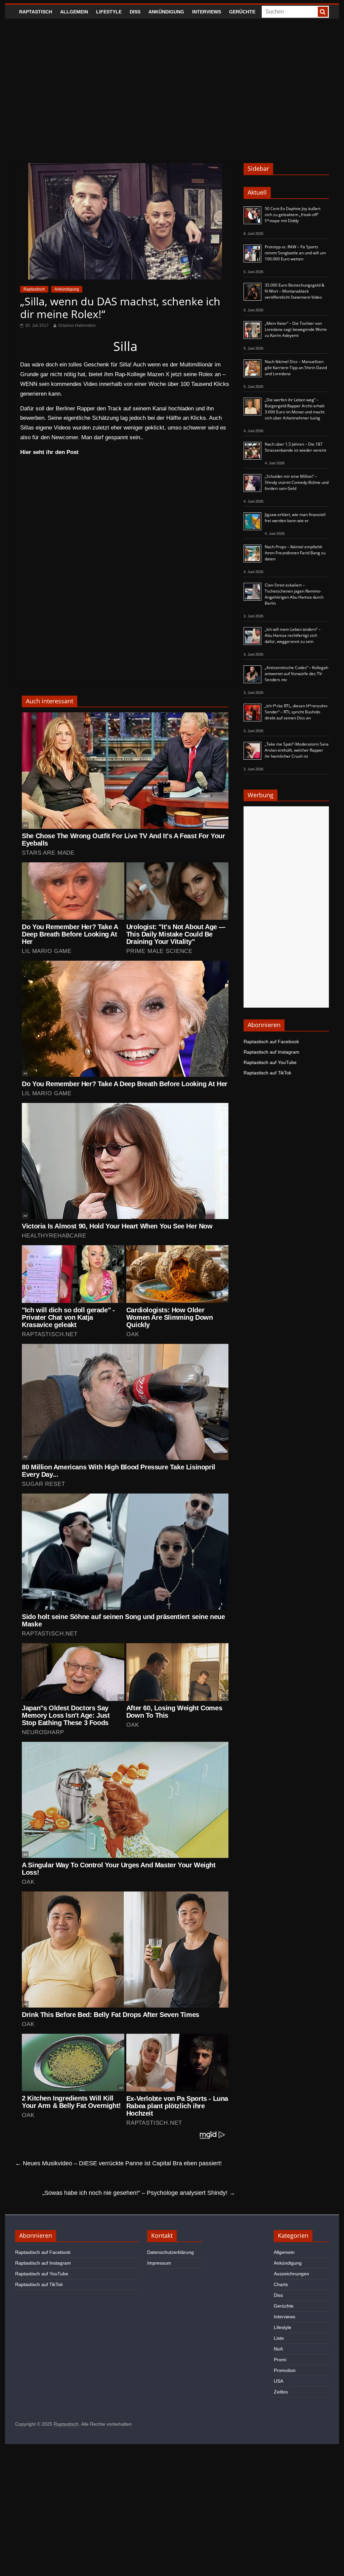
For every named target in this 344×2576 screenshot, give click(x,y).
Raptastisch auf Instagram (271, 1052)
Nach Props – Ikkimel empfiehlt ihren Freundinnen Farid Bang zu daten (295, 553)
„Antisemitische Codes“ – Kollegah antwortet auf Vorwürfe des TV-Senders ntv (296, 674)
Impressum (159, 2263)
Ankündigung (166, 12)
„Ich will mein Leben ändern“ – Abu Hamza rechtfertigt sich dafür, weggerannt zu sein (293, 635)
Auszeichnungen (291, 2274)
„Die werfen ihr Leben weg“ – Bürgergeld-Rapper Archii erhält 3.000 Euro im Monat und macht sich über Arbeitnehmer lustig (295, 409)
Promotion (285, 2370)
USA (278, 2381)
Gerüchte (242, 12)
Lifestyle (109, 12)
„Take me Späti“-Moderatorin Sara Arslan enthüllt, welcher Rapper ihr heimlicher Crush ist (297, 750)
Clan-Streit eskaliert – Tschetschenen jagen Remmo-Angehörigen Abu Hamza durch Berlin (294, 594)
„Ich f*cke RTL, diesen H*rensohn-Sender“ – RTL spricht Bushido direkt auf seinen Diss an (296, 712)
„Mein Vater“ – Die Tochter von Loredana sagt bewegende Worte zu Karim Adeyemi (296, 329)
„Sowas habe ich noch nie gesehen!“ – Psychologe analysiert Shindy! (139, 2193)
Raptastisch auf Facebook (271, 1042)
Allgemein (74, 12)
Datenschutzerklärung (170, 2252)
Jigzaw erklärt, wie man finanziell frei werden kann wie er (295, 518)
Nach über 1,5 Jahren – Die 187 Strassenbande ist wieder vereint (295, 447)
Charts (281, 2284)
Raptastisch (36, 12)
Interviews (207, 12)
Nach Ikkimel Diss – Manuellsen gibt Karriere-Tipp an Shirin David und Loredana (296, 368)
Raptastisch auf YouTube (270, 1062)
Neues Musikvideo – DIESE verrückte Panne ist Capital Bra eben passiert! (118, 2163)
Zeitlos (281, 2392)
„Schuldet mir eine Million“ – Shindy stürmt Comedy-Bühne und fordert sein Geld (297, 482)
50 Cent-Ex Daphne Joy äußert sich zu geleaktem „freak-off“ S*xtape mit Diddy (293, 215)
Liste (279, 2338)
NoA (278, 2349)
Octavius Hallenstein (77, 325)
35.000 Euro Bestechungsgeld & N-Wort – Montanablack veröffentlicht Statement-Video (295, 291)
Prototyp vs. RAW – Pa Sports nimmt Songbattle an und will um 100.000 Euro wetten (295, 253)
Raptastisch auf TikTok (267, 1073)
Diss (135, 12)
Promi (280, 2360)
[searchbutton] (323, 12)
